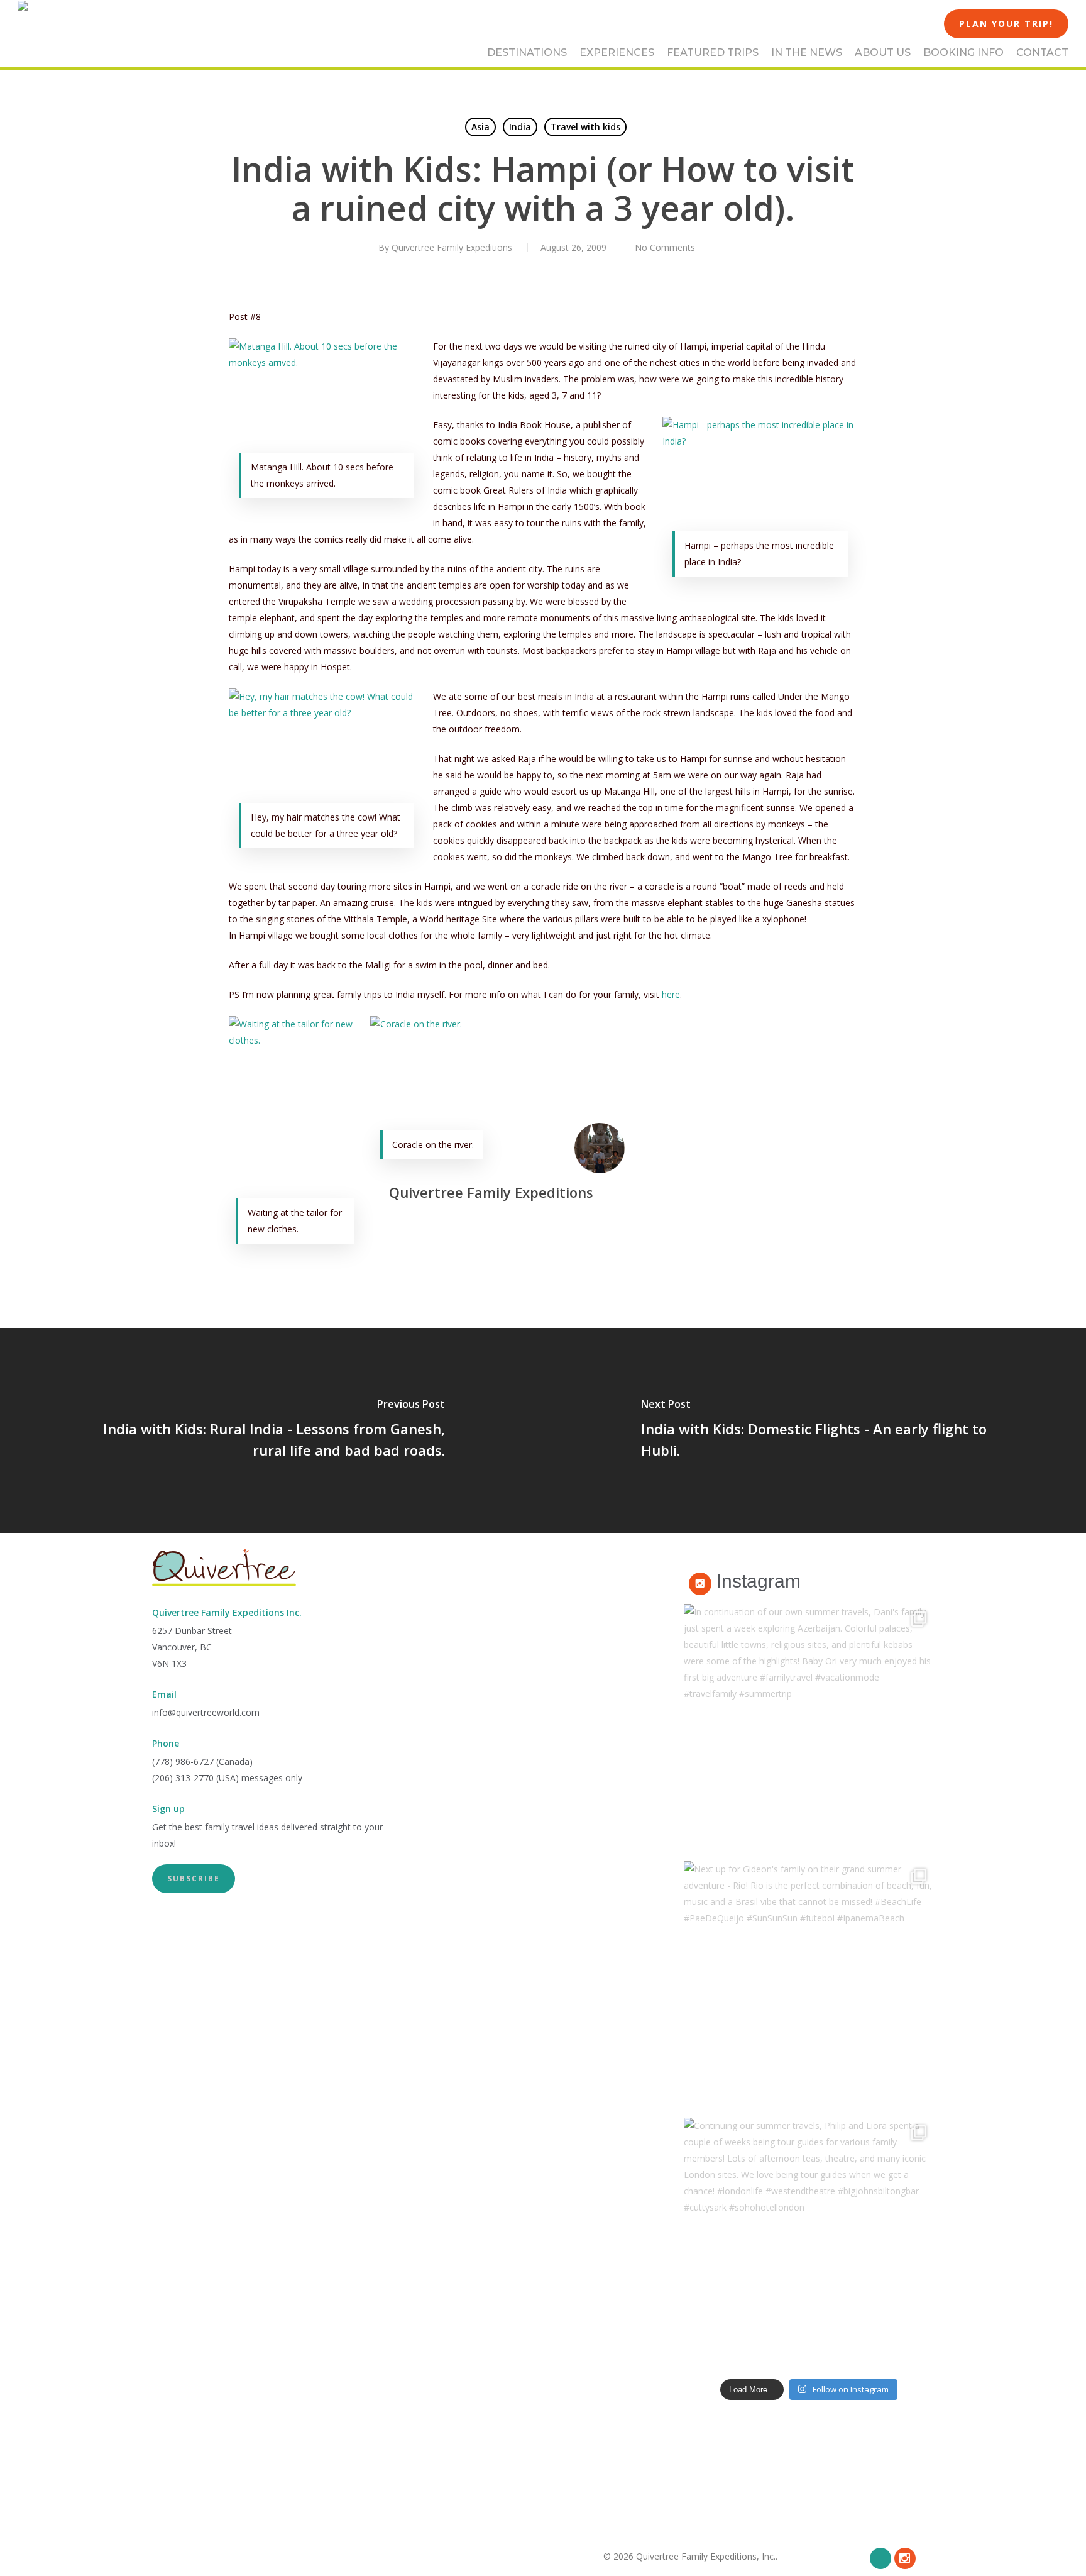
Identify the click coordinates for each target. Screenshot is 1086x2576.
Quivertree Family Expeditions (452, 247)
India (520, 127)
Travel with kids (585, 127)
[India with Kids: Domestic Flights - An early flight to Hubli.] (814, 1430)
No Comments (665, 247)
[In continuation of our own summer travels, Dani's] (809, 1729)
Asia (480, 127)
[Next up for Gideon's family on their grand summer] (809, 1986)
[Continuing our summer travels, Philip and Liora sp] (809, 2243)
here (671, 994)
